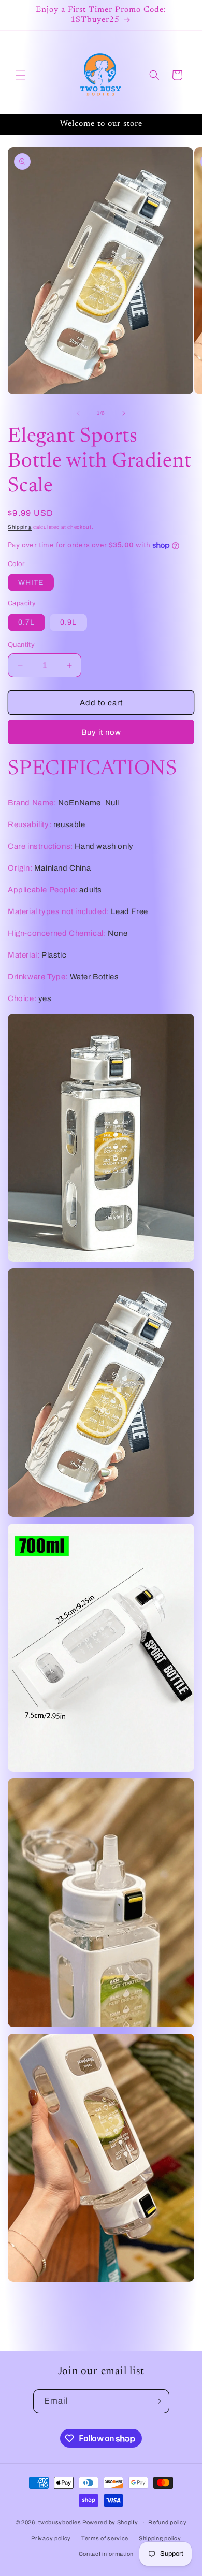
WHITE (31, 582)
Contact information (106, 2554)
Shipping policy (160, 2538)
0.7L (26, 622)
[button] (21, 75)
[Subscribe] (157, 2401)
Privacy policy (51, 2538)
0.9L (68, 622)
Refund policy (167, 2522)
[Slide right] (124, 413)
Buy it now (101, 732)
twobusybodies (60, 2522)
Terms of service (105, 2538)
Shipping (20, 527)
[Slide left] (78, 413)
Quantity (21, 645)
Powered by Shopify (110, 2522)
